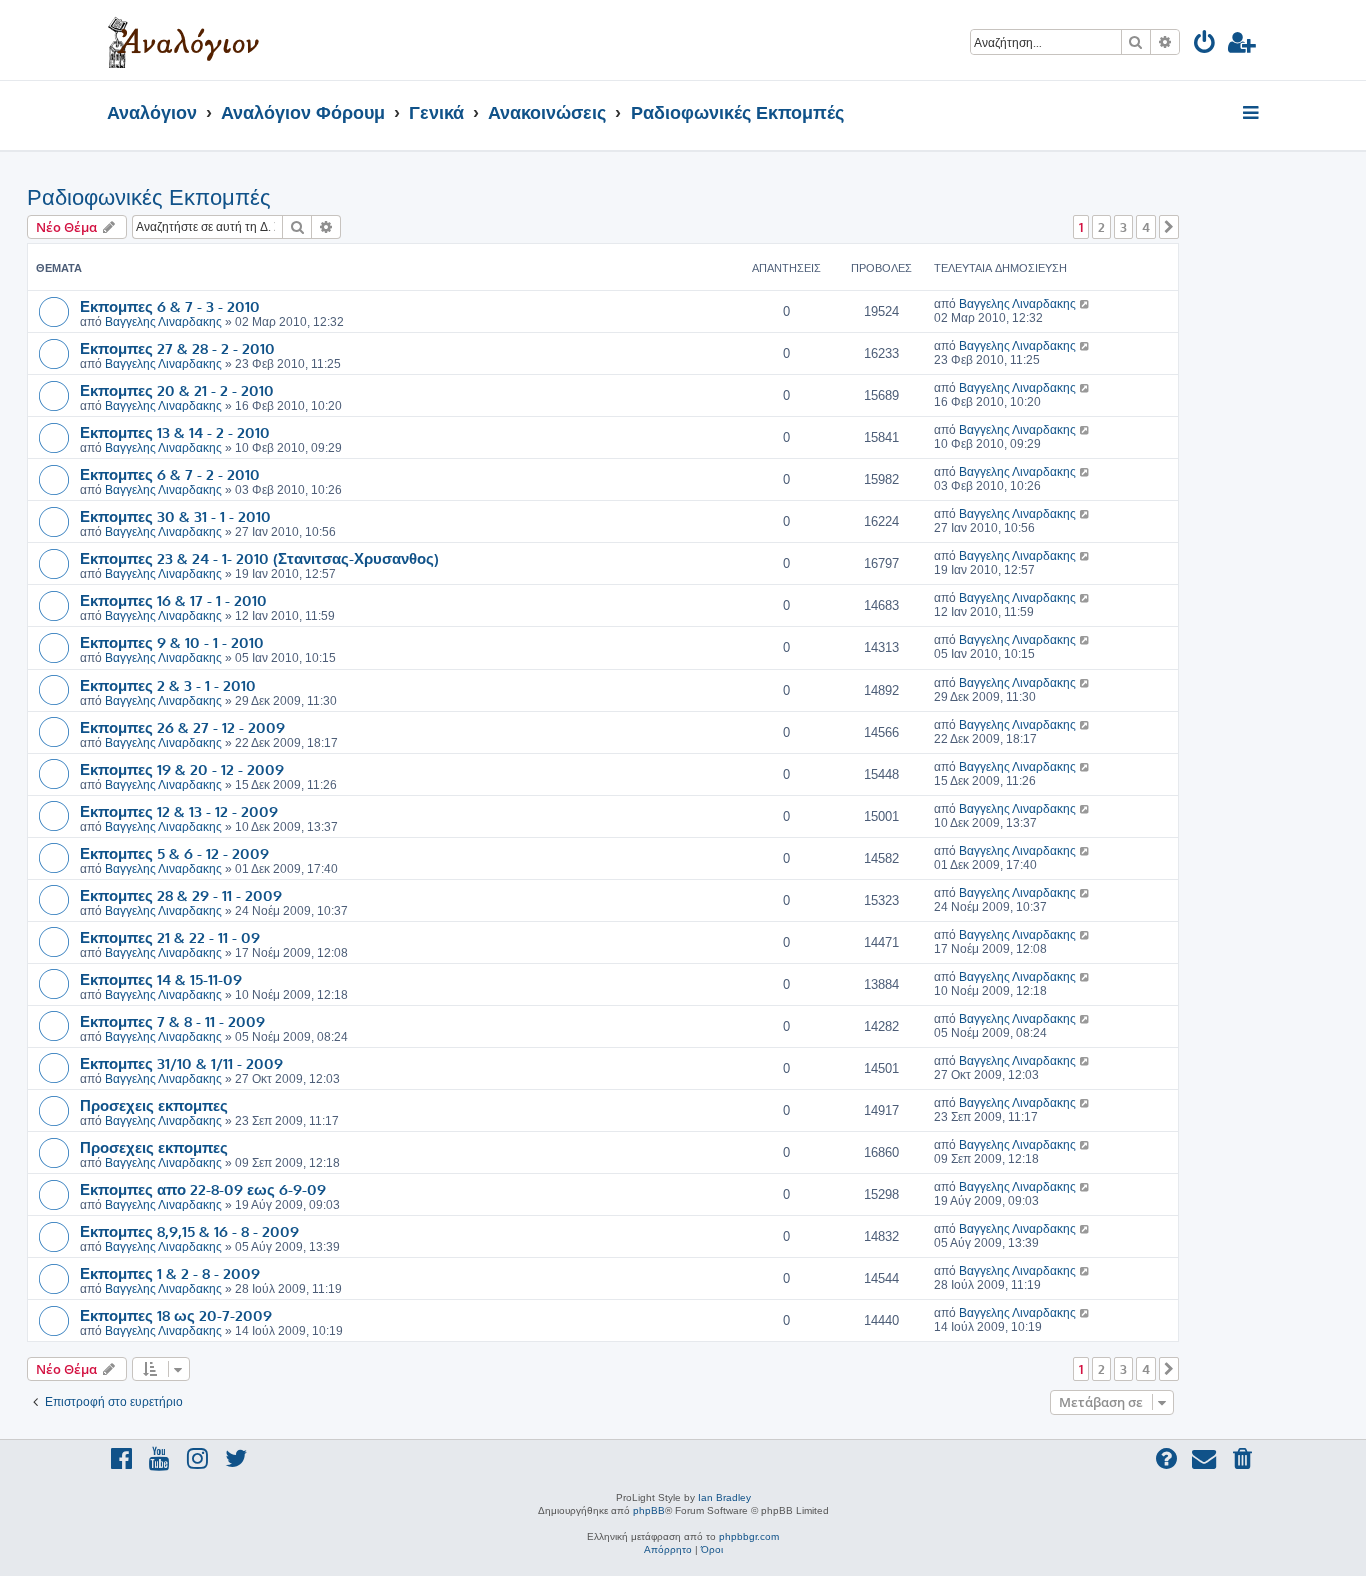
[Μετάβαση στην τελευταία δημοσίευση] (1085, 304)
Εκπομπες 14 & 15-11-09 (161, 979)
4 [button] (1146, 227)
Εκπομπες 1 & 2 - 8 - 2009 (170, 1273)
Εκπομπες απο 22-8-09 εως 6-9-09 (203, 1189)
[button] (1169, 227)
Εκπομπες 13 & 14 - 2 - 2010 (175, 432)
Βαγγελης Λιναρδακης (163, 322)
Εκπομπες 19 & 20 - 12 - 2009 (182, 769)
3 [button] (1123, 227)
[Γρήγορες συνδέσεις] (1252, 114)
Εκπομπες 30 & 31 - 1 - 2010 (175, 516)
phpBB (649, 1510)
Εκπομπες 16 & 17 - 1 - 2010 (173, 600)
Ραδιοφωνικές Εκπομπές (149, 197)
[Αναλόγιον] (183, 40)
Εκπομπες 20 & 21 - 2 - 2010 (177, 390)
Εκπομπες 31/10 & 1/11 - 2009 (181, 1063)
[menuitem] (1205, 45)
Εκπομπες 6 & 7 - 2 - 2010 (170, 474)
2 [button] (1101, 227)
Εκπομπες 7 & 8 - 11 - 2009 (172, 1021)
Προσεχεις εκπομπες (154, 1105)
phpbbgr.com (749, 1536)
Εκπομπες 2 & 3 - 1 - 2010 (168, 685)
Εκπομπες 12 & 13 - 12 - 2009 (179, 811)
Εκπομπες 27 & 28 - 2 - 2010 (177, 348)
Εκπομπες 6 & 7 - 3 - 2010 (170, 306)
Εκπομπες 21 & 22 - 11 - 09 (170, 937)
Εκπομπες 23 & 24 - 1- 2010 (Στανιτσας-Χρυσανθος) (259, 558)
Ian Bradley (724, 1497)
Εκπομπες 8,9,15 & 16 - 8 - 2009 (189, 1231)
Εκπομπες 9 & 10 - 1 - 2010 (172, 642)
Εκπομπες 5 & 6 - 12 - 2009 (174, 853)
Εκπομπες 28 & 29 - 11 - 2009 (181, 895)
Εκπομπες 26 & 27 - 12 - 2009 (182, 727)
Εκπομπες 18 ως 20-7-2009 (176, 1315)
